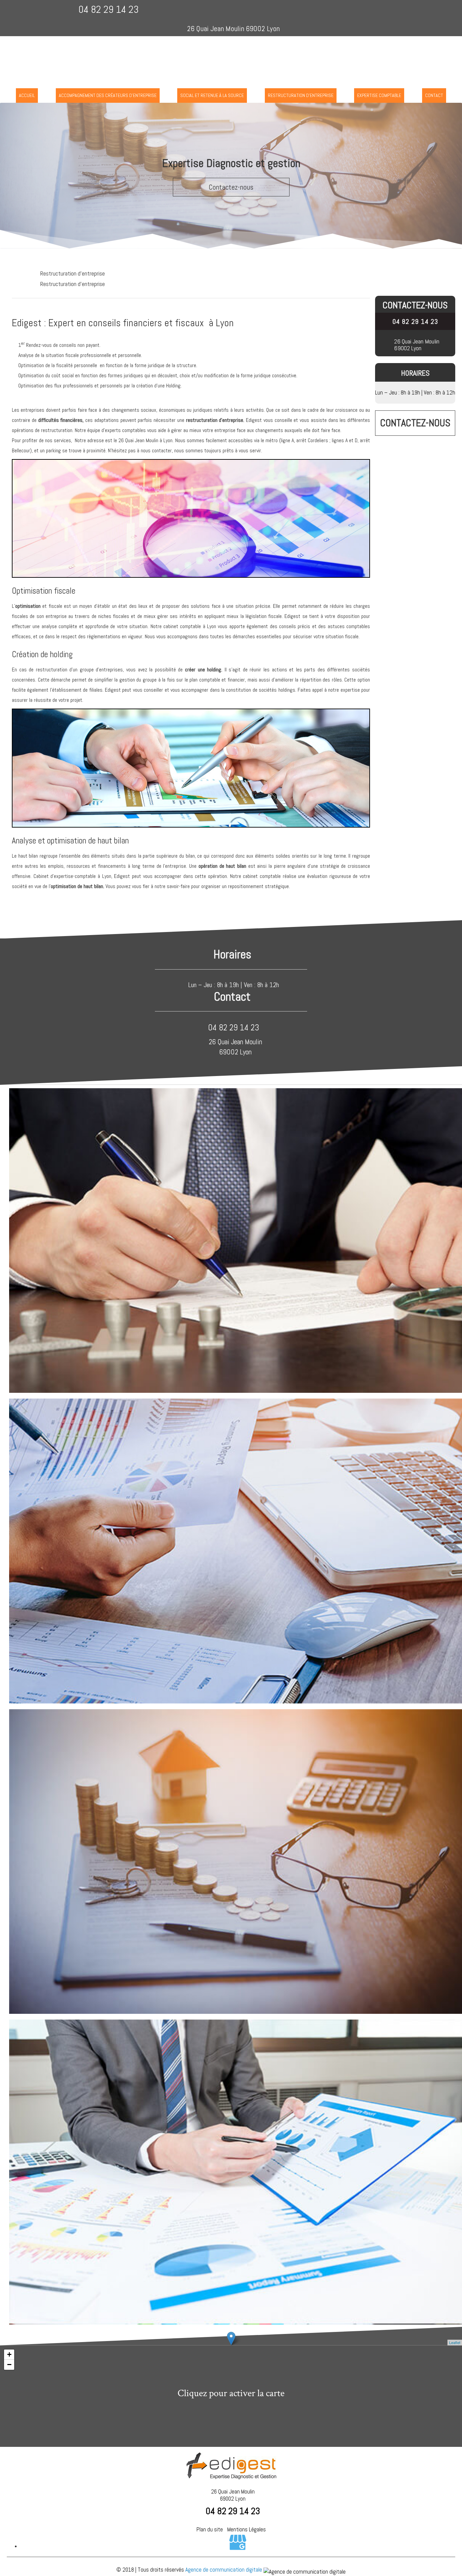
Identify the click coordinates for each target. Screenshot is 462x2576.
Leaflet (455, 2342)
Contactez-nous (231, 187)
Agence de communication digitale (224, 2570)
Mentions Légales (247, 2529)
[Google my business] (238, 2546)
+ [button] (9, 2354)
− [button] (9, 2365)
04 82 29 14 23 (109, 9)
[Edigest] (231, 57)
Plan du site (210, 2529)
